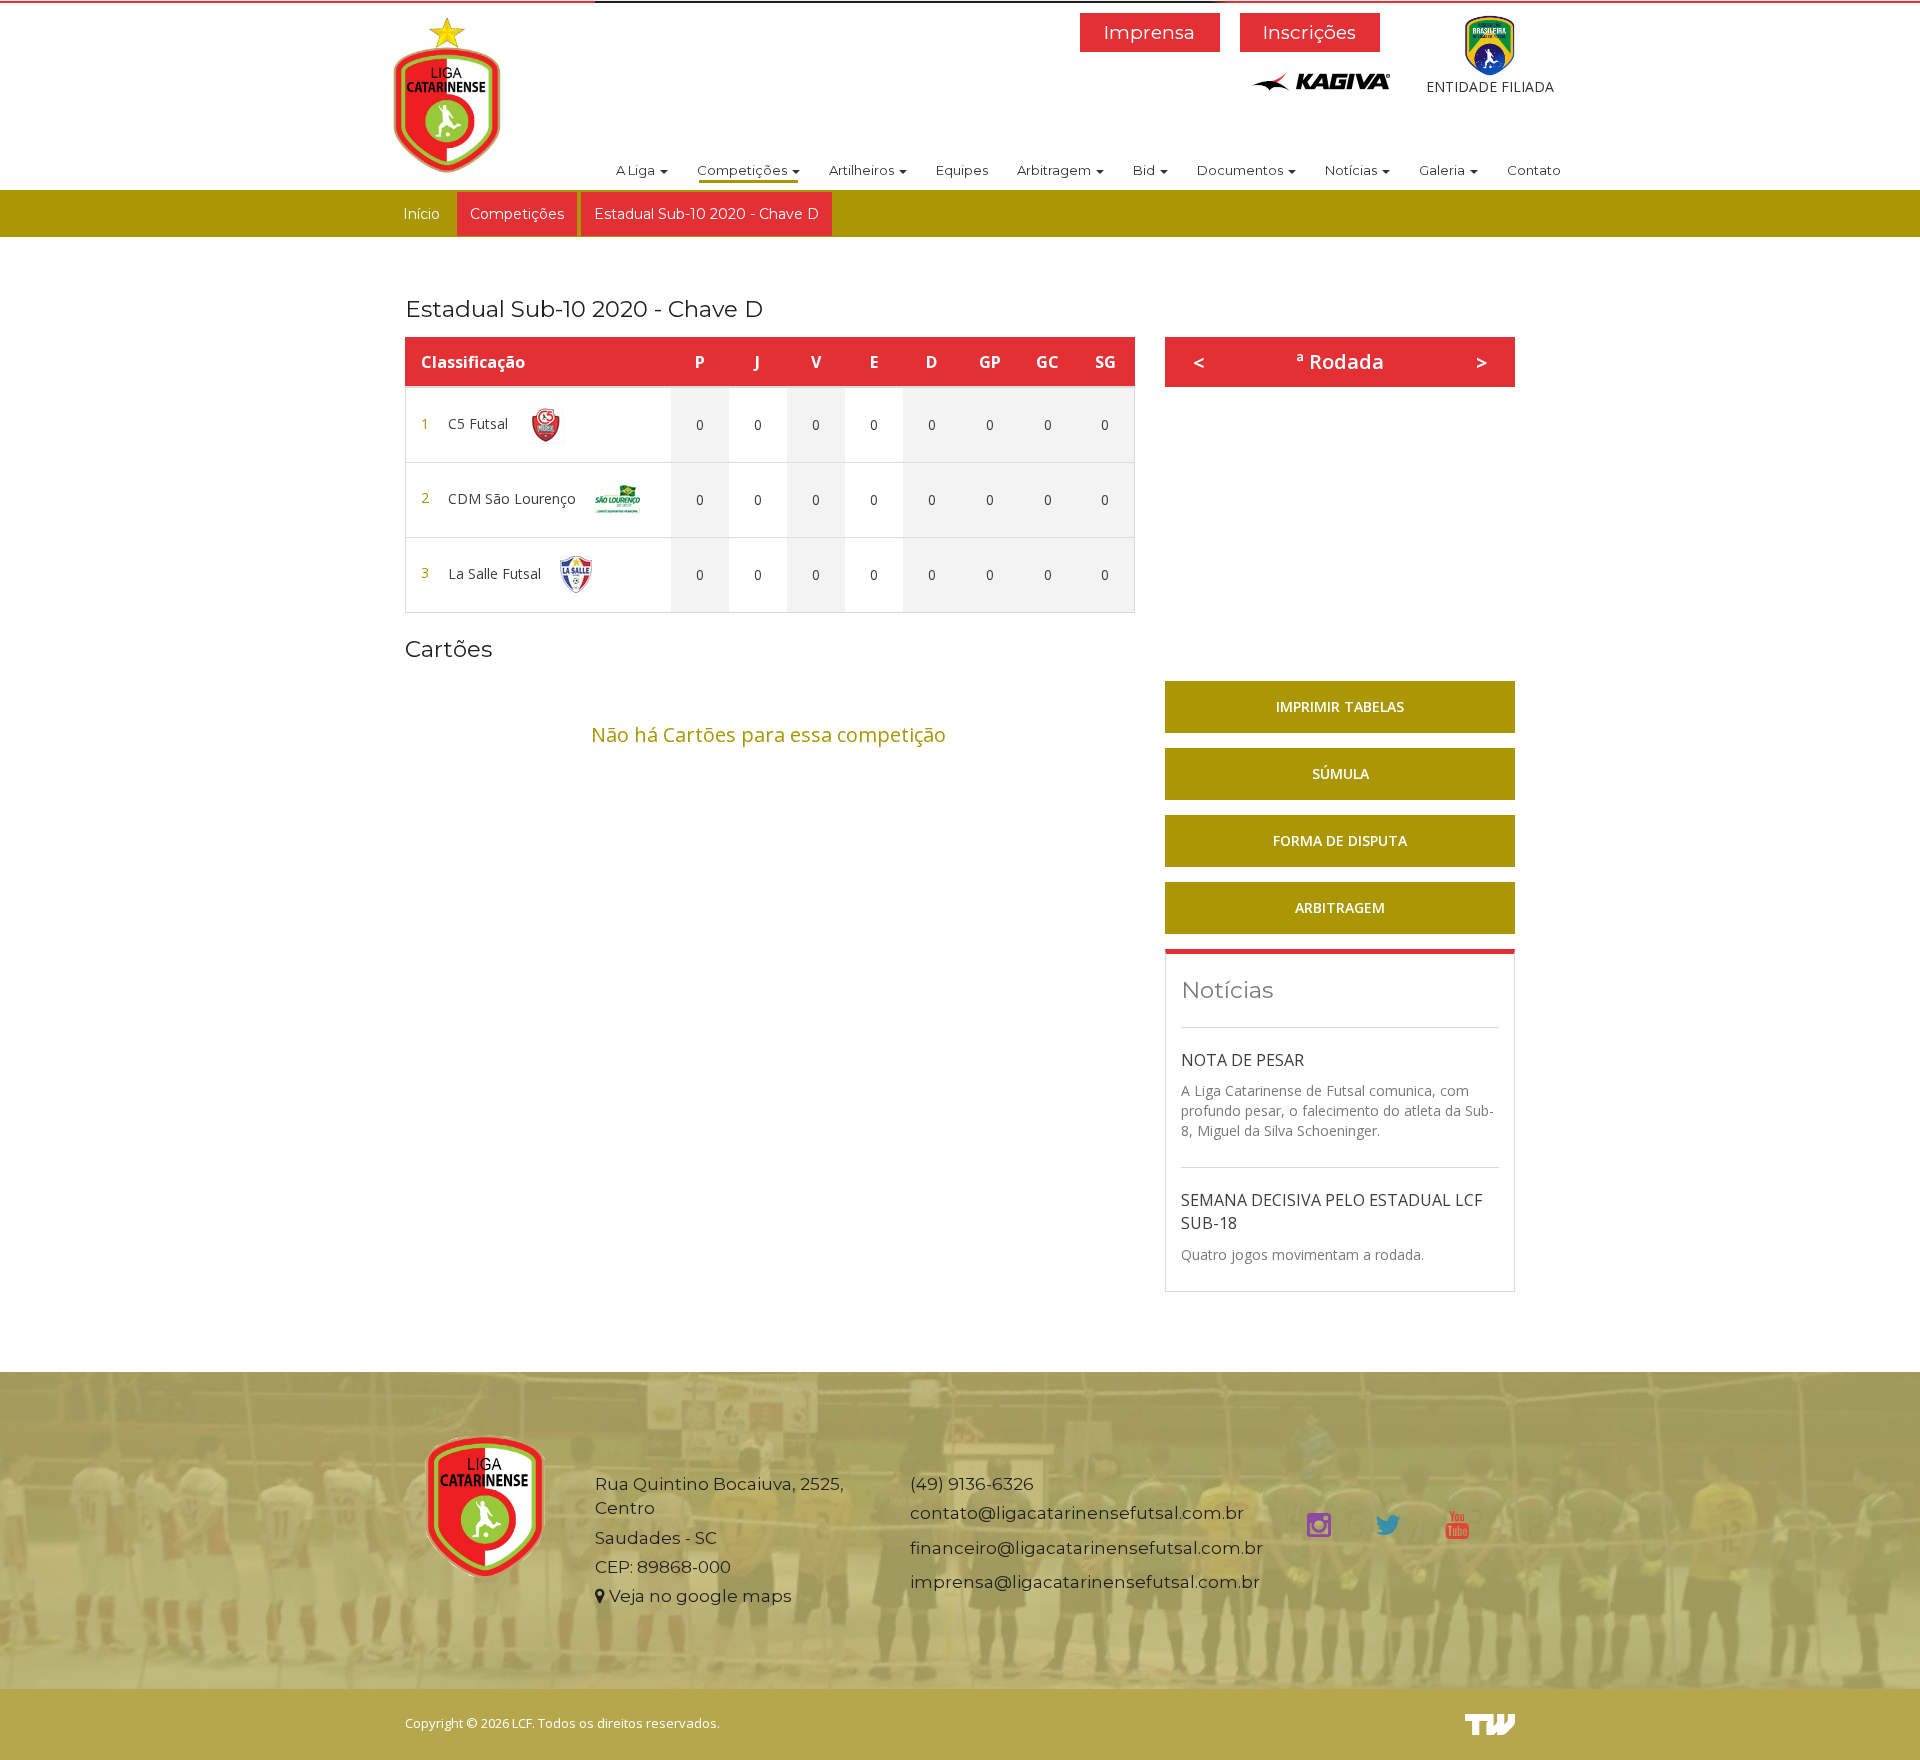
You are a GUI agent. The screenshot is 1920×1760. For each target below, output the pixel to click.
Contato (1534, 170)
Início (421, 214)
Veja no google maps (698, 1596)
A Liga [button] (637, 170)
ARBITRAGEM (1340, 907)
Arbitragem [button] (1055, 170)
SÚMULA (1340, 773)
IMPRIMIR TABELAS (1340, 706)
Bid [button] (1145, 170)
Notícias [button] (1352, 170)
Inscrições (1309, 32)
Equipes (962, 170)
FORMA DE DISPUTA (1340, 840)
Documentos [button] (1241, 170)
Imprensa (1149, 32)
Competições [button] (743, 170)
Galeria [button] (1443, 170)
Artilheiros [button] (863, 170)
